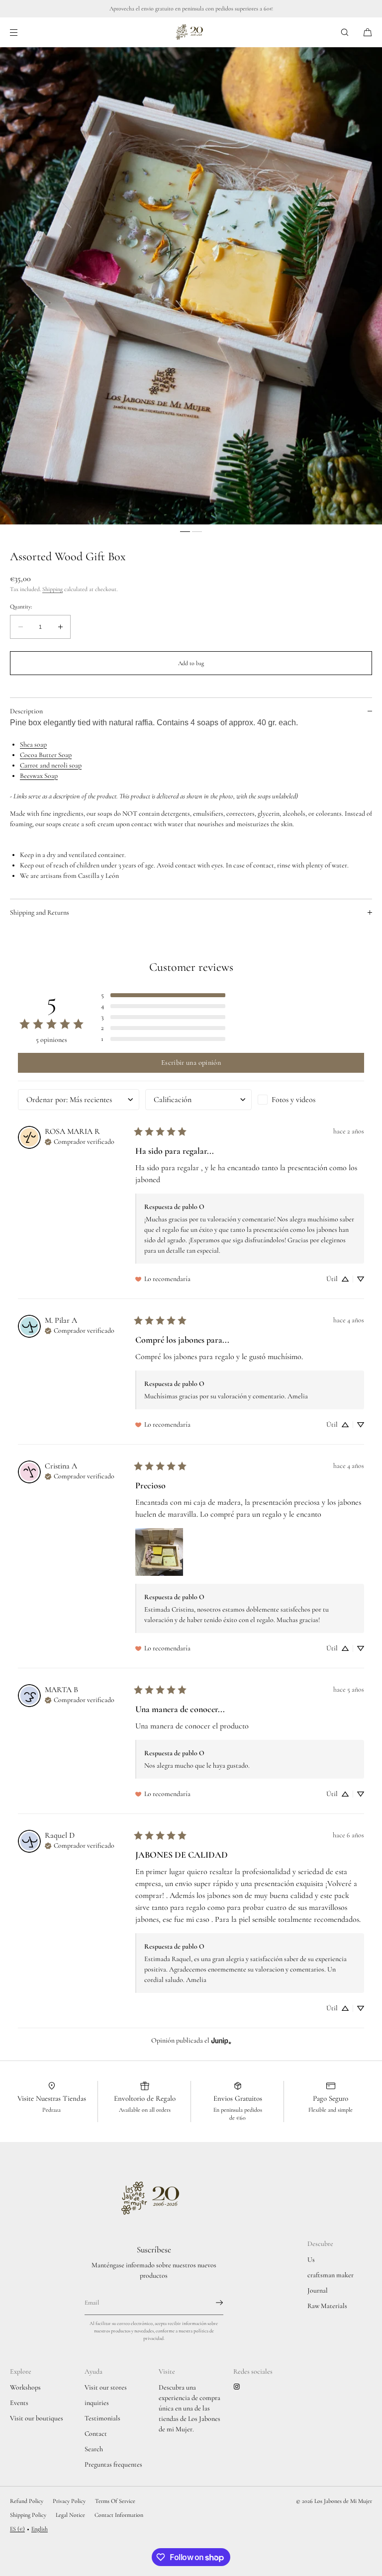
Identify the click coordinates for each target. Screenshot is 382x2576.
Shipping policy (28, 2515)
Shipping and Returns (40, 912)
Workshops (25, 2387)
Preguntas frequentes (113, 2464)
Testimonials (102, 2418)
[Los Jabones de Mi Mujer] (191, 32)
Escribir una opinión (191, 1063)
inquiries (97, 2403)
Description (26, 711)
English (40, 2529)
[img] (80, 1141)
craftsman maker (331, 2275)
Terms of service (115, 2501)
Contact (96, 2434)
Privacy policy (69, 2501)
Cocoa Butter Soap (46, 755)
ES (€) (17, 2529)
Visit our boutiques (37, 2418)
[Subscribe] (211, 2303)
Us (311, 2260)
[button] (345, 32)
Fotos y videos (293, 1100)
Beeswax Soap (39, 776)
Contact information (119, 2515)
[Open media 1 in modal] (191, 286)
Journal (318, 2290)
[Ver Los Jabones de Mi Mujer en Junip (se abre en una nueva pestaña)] (221, 2040)
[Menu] (22, 32)
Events (19, 2403)
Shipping (52, 589)
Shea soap (33, 744)
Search (94, 2449)
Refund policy (27, 2501)
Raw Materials (327, 2306)
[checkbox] (311, 1100)
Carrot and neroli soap (51, 765)
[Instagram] (239, 2387)
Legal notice (70, 2515)
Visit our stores (106, 2387)
